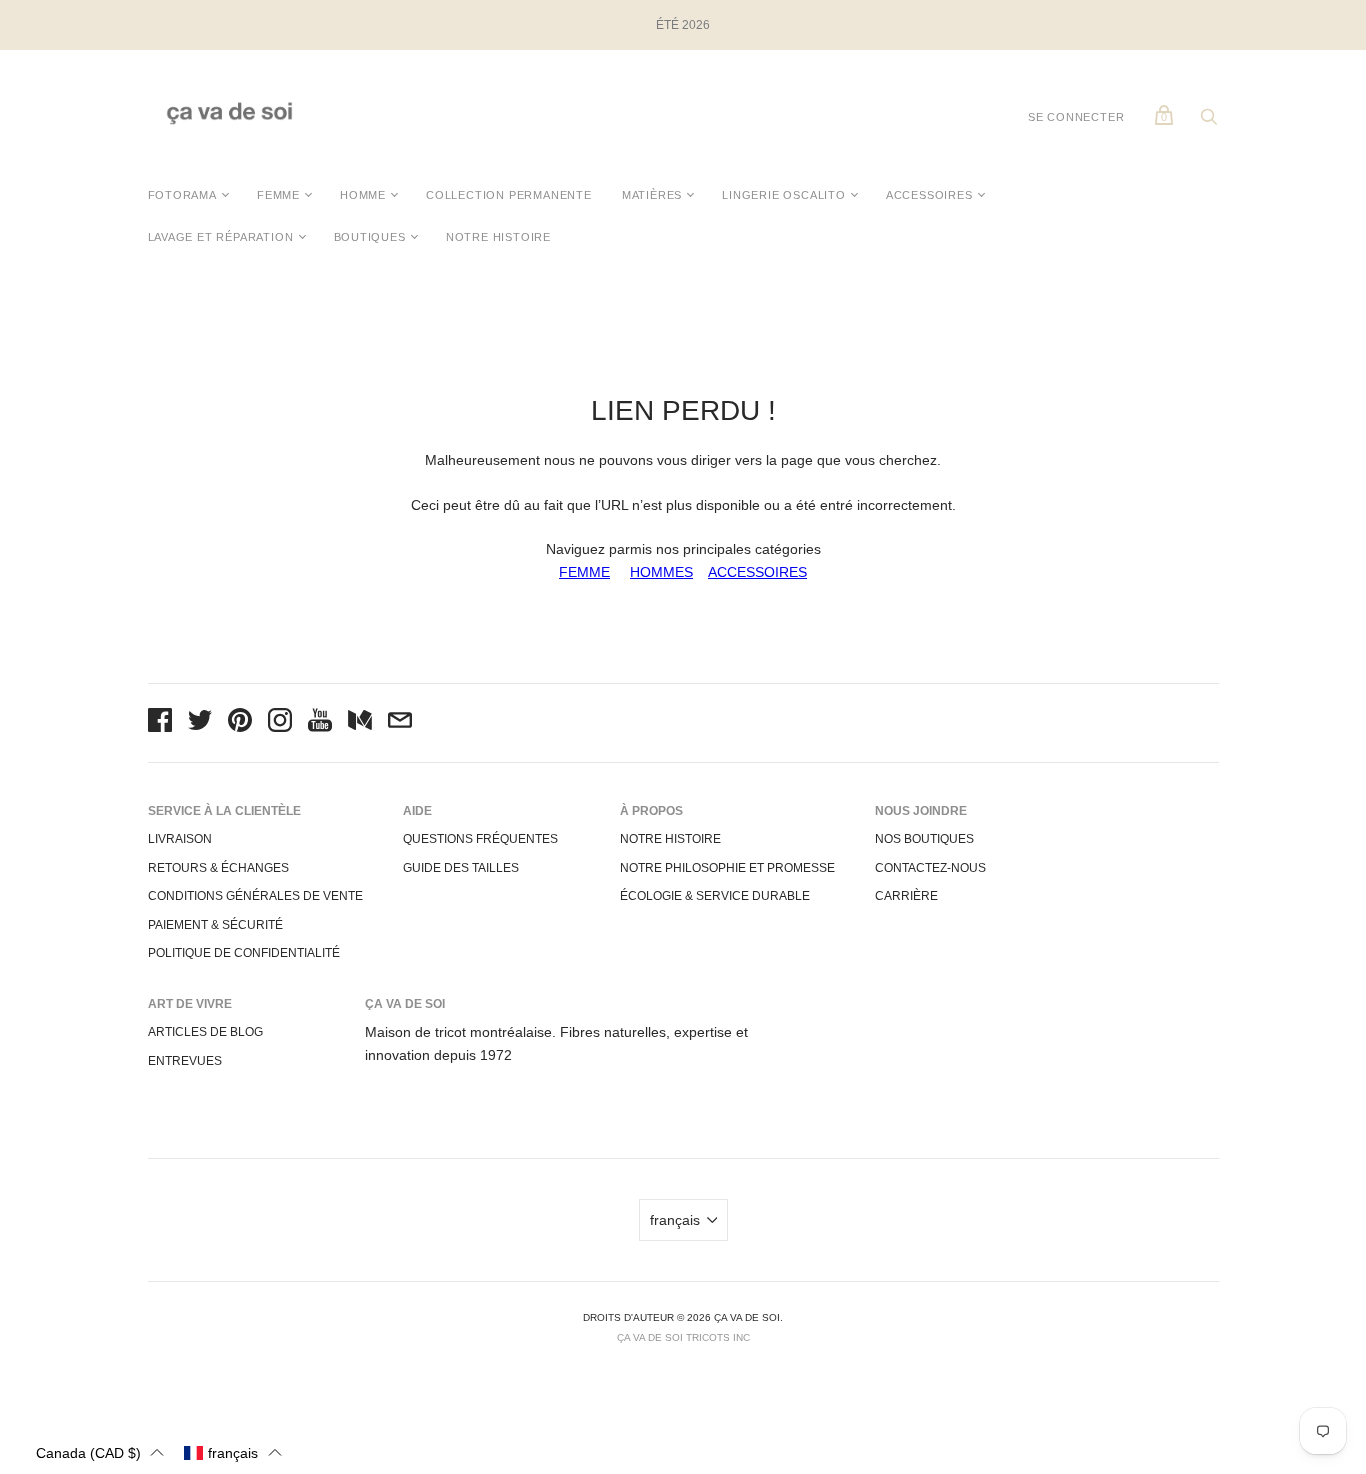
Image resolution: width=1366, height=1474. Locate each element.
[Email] (400, 723)
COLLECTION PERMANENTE (509, 195)
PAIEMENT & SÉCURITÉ (215, 925)
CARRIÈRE (906, 896)
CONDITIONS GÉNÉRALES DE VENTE (255, 896)
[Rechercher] (1209, 122)
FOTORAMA (182, 195)
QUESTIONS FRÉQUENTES (480, 839)
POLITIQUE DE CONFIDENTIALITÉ (244, 953)
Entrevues (185, 1061)
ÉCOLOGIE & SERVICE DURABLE (715, 896)
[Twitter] (200, 723)
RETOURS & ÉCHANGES (218, 868)
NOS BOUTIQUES (924, 839)
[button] (100, 1452)
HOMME (363, 195)
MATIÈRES (652, 195)
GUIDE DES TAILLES (461, 868)
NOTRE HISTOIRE (498, 237)
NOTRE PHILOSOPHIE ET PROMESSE (727, 868)
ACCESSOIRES (929, 195)
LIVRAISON (180, 839)
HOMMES (661, 572)
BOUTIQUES (370, 237)
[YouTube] (320, 723)
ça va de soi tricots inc (683, 1337)
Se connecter (1076, 117)
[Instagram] (280, 723)
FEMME (278, 195)
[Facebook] (160, 723)
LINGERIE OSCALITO (784, 195)
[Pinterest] (240, 723)
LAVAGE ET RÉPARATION (221, 237)
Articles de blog (205, 1032)
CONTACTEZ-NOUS (930, 868)
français (675, 1220)
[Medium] (360, 723)
